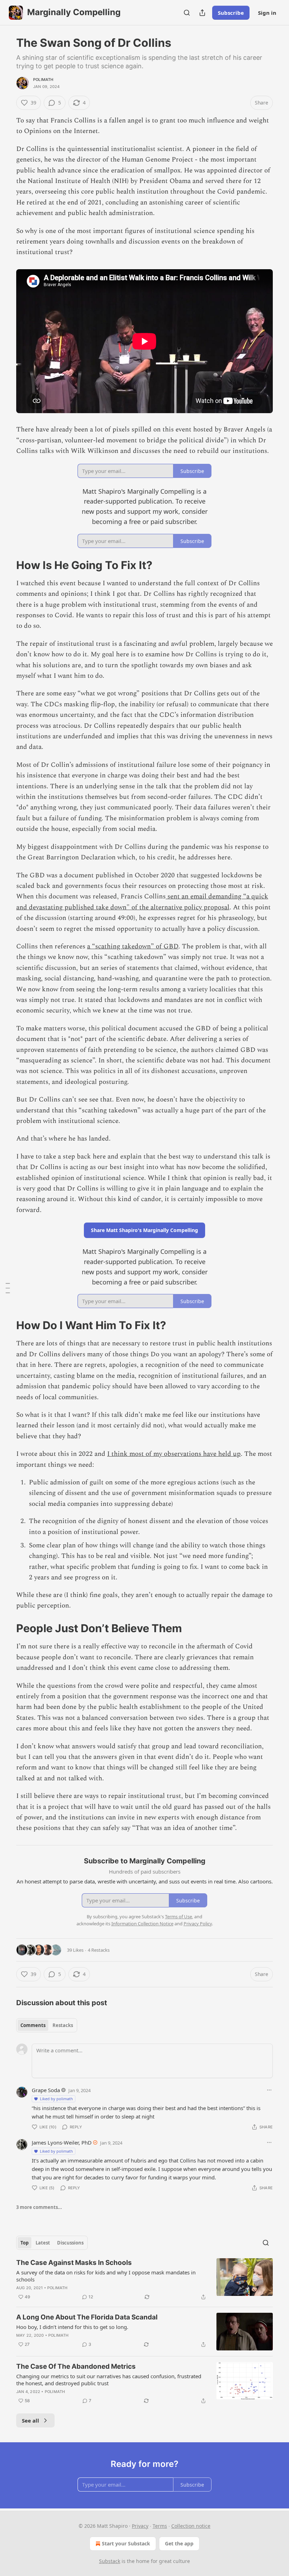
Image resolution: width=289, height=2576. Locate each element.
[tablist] (47, 2025)
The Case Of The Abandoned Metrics (76, 2366)
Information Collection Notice (142, 1924)
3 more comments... (39, 2207)
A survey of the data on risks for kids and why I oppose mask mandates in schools (106, 2276)
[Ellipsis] (269, 2090)
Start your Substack (126, 2543)
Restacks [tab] (63, 2025)
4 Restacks (99, 1950)
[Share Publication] (202, 13)
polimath (43, 80)
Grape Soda (46, 2090)
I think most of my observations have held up (174, 1454)
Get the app (179, 2543)
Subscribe (231, 13)
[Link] (6, 565)
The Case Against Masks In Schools (74, 2263)
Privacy (140, 2526)
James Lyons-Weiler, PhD (62, 2142)
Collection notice (191, 2526)
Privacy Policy (198, 1924)
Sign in (267, 13)
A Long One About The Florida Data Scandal (87, 2317)
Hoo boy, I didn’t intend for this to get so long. (72, 2327)
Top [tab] (24, 2243)
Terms (160, 2526)
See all (30, 2420)
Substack (110, 2561)
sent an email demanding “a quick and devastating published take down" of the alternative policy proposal (142, 902)
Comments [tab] (33, 2025)
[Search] (187, 13)
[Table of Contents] (8, 1288)
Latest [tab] (43, 2243)
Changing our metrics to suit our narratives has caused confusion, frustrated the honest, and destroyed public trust (109, 2380)
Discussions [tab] (70, 2243)
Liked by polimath (56, 2099)
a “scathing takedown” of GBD (133, 946)
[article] (144, 2280)
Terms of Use (179, 1917)
